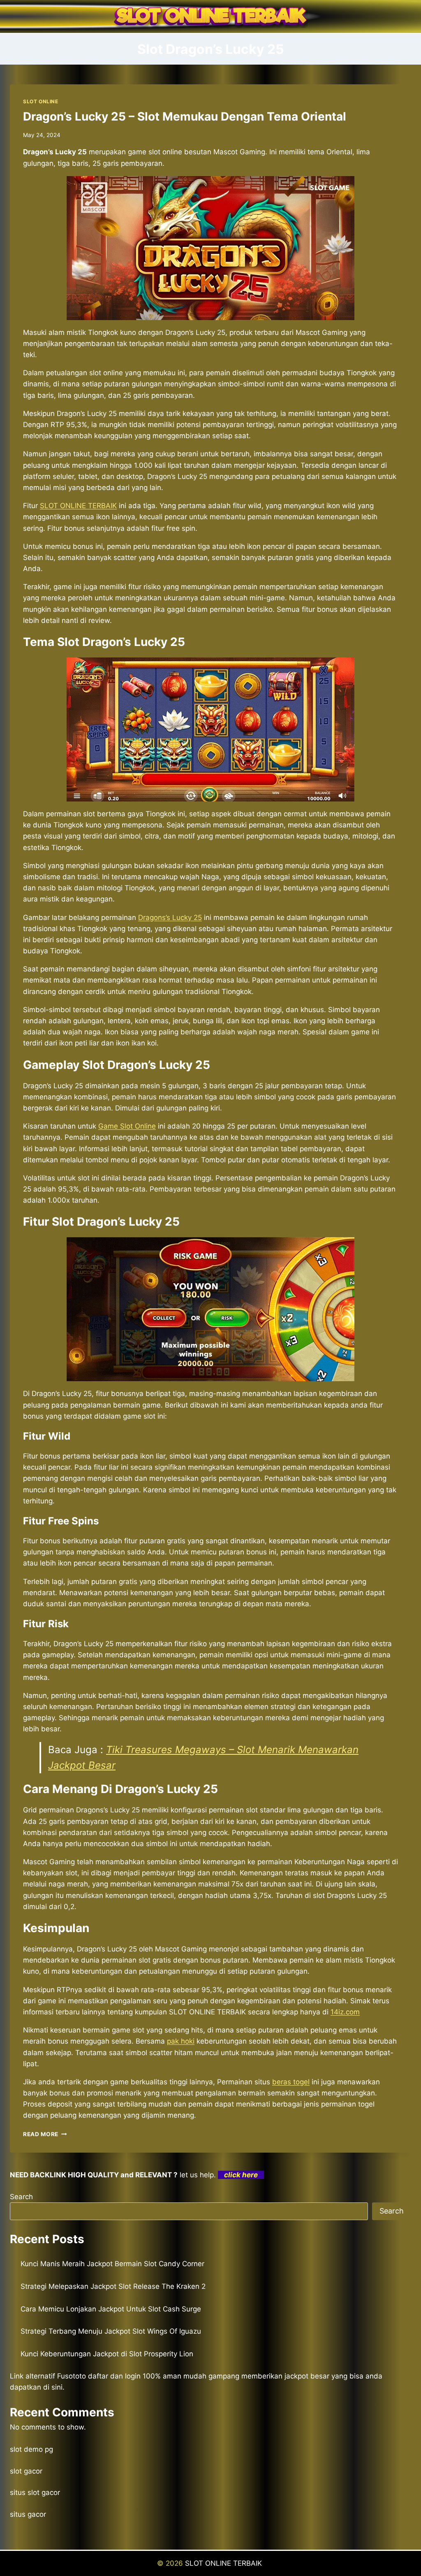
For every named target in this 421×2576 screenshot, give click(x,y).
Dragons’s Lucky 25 (170, 918)
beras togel (291, 2082)
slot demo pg (31, 2449)
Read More (45, 2134)
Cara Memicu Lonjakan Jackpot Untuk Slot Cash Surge (111, 2309)
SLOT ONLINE (41, 101)
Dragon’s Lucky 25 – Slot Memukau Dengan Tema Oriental (185, 116)
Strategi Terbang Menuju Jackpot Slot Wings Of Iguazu (111, 2331)
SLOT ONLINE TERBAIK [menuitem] (78, 506)
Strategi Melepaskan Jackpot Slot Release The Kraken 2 (113, 2286)
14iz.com (345, 2012)
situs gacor (28, 2514)
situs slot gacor (35, 2492)
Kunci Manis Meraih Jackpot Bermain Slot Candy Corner (112, 2264)
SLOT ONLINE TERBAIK (224, 2563)
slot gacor (26, 2471)
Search (21, 2197)
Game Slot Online (127, 1126)
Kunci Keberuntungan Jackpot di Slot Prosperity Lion (107, 2354)
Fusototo (72, 2376)
